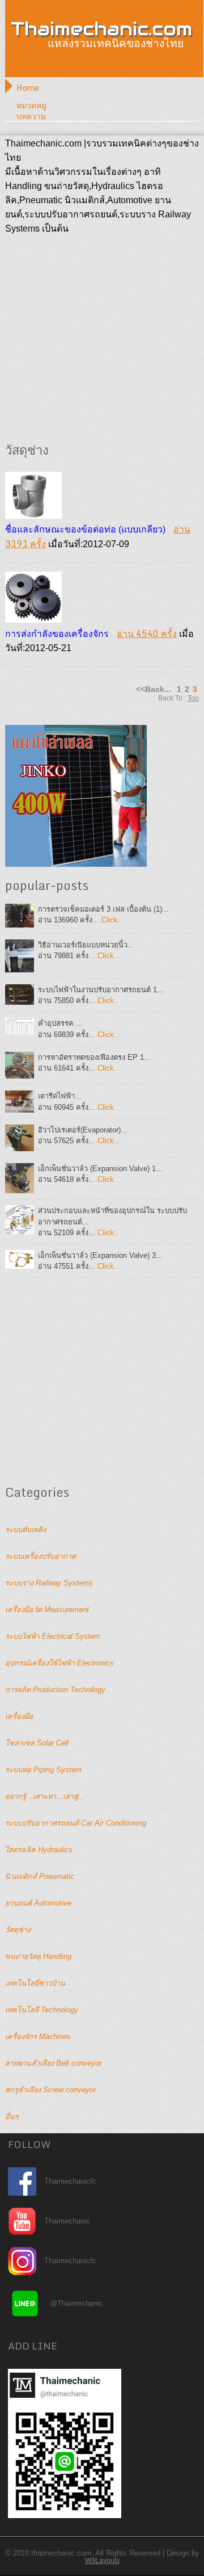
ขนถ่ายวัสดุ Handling (38, 1956)
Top (193, 698)
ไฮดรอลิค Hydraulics (39, 1850)
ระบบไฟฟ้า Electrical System (53, 1636)
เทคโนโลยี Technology (42, 2010)
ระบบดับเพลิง (25, 1530)
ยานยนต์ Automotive (38, 1903)
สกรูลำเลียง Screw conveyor (50, 2090)
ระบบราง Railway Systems (49, 1583)
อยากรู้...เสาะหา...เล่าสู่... (45, 1796)
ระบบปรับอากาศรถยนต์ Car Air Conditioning (76, 1823)
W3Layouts (102, 2561)
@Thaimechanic (76, 2303)
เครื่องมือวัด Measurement (47, 1610)
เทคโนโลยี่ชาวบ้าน (35, 1983)
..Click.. (110, 920)
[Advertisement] (102, 338)
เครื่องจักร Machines (38, 2036)
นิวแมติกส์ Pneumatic (40, 1876)
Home (28, 88)
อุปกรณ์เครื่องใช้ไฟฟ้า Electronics (59, 1663)
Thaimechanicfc (70, 2181)
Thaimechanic (67, 2221)
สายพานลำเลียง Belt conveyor (53, 2063)
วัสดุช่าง (18, 1930)
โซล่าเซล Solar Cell (37, 1743)
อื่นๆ (12, 2116)
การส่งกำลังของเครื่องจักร (57, 634)
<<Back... (154, 689)
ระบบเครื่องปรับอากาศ (41, 1556)
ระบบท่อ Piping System (43, 1770)
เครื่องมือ (19, 1716)
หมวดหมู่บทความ (31, 111)
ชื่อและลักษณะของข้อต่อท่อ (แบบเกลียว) (85, 529)
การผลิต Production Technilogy (55, 1690)
